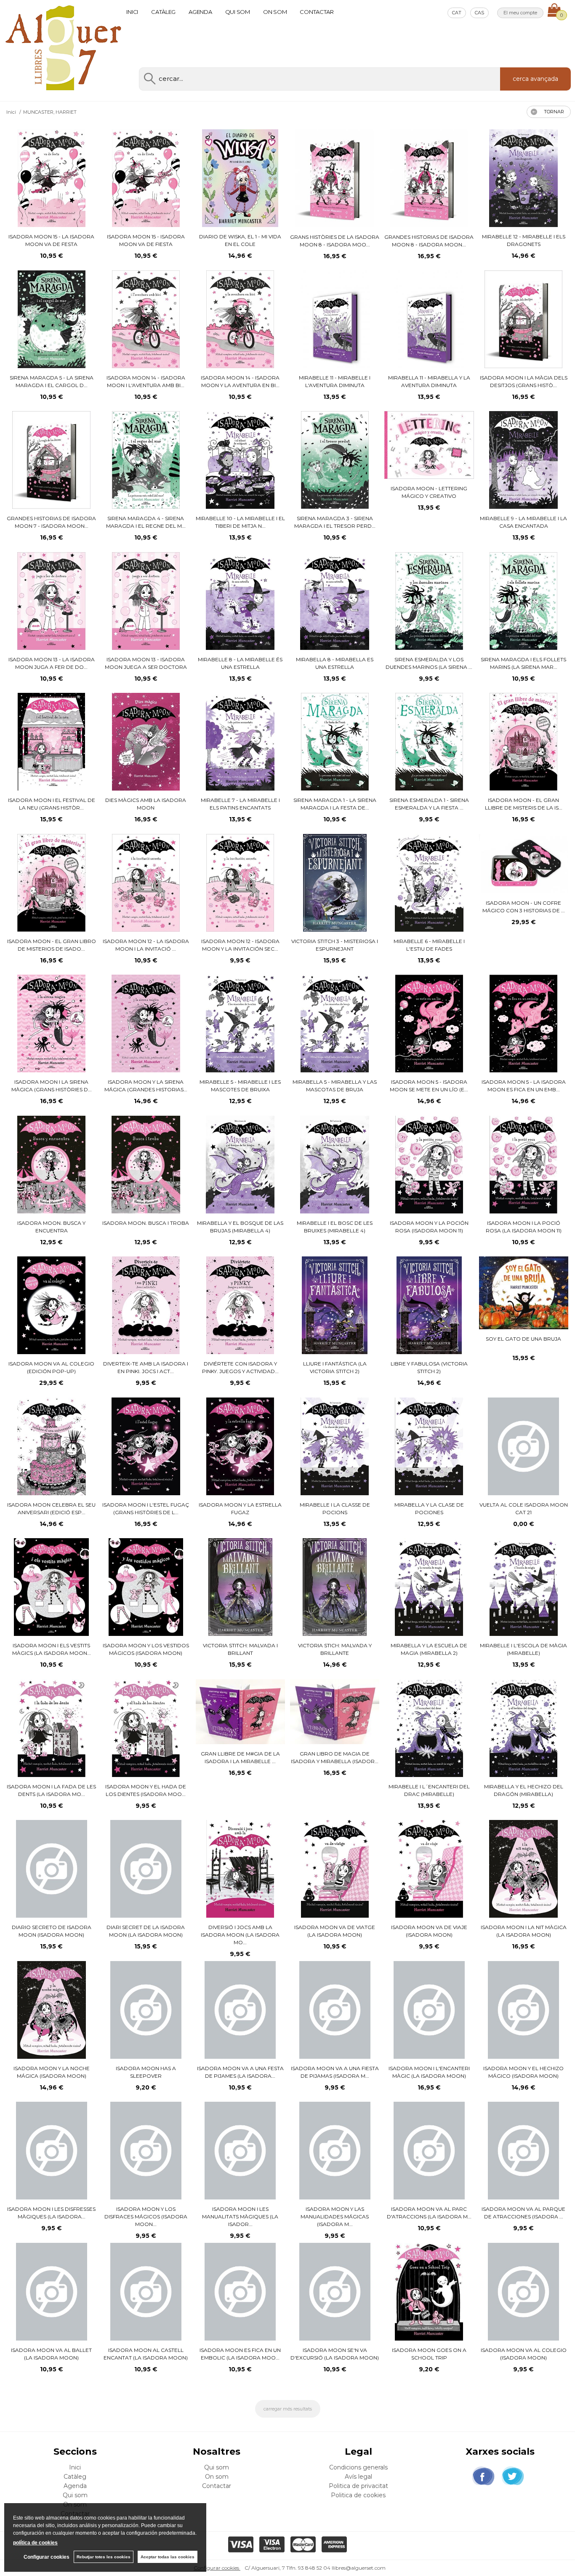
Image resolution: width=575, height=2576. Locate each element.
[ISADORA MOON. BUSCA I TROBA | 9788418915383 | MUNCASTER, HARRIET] (146, 1165)
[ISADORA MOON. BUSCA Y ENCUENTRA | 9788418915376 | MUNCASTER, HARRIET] (51, 1165)
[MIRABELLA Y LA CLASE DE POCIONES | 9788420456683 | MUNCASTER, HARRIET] (429, 1446)
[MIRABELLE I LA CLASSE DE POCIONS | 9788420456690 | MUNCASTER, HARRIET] (335, 1446)
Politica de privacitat (358, 2486)
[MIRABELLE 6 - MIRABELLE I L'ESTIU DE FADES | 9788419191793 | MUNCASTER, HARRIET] (429, 883)
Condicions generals (358, 2467)
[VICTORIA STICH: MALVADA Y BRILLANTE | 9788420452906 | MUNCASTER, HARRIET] (335, 1587)
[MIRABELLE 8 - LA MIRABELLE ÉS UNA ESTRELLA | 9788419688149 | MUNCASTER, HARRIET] (240, 601)
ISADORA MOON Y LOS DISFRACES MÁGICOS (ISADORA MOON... (146, 2217)
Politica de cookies (358, 2495)
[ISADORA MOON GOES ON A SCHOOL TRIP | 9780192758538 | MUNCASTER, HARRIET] (429, 2292)
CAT (457, 13)
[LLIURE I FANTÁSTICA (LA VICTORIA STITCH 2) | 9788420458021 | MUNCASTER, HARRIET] (334, 1305)
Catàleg (163, 12)
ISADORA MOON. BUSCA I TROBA (146, 1223)
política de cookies (35, 2543)
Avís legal (358, 2477)
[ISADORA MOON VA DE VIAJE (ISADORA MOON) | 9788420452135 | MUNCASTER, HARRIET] (429, 1869)
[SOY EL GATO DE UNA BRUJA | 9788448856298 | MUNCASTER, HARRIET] (524, 1293)
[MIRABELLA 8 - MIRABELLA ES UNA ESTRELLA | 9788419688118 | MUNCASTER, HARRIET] (334, 601)
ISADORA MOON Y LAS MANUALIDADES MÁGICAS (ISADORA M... (335, 2217)
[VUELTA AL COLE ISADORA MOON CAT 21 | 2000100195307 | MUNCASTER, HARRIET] (523, 1446)
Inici (132, 12)
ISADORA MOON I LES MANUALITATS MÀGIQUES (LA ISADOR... (240, 2217)
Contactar (317, 12)
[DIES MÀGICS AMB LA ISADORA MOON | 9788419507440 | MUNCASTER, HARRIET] (146, 742)
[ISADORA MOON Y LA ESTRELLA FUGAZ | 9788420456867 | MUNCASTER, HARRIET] (240, 1446)
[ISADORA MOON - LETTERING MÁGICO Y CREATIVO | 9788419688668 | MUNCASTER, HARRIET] (429, 445)
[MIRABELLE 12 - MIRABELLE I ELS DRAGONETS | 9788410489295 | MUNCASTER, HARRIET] (523, 178)
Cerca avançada (535, 79)
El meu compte (520, 13)
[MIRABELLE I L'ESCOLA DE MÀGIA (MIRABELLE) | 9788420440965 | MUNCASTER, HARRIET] (524, 1587)
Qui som (238, 12)
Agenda (200, 12)
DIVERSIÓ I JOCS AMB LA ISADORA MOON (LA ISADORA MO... (240, 1935)
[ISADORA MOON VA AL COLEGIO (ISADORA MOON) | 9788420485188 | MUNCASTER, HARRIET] (523, 2292)
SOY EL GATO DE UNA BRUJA (523, 1339)
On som (275, 12)
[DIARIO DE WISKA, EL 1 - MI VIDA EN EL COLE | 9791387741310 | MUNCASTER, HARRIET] (240, 178)
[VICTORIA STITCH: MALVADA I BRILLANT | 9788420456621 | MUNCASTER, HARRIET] (240, 1587)
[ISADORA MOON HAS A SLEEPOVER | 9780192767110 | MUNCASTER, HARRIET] (146, 2010)
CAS (479, 13)
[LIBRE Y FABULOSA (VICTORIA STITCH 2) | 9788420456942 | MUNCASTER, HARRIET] (429, 1305)
